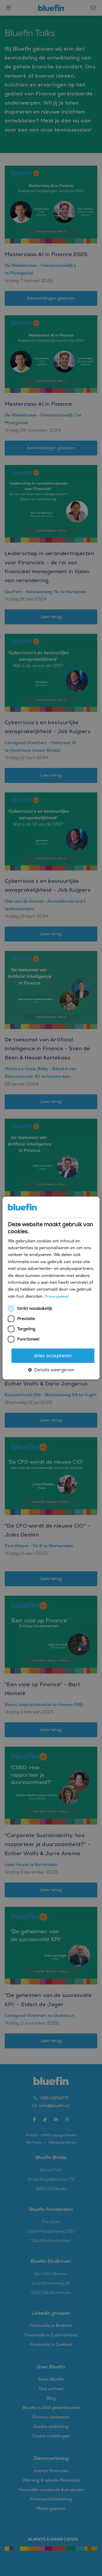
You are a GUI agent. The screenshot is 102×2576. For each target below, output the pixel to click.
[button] (51, 1370)
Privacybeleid (57, 1296)
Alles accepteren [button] (53, 1356)
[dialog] (51, 1288)
